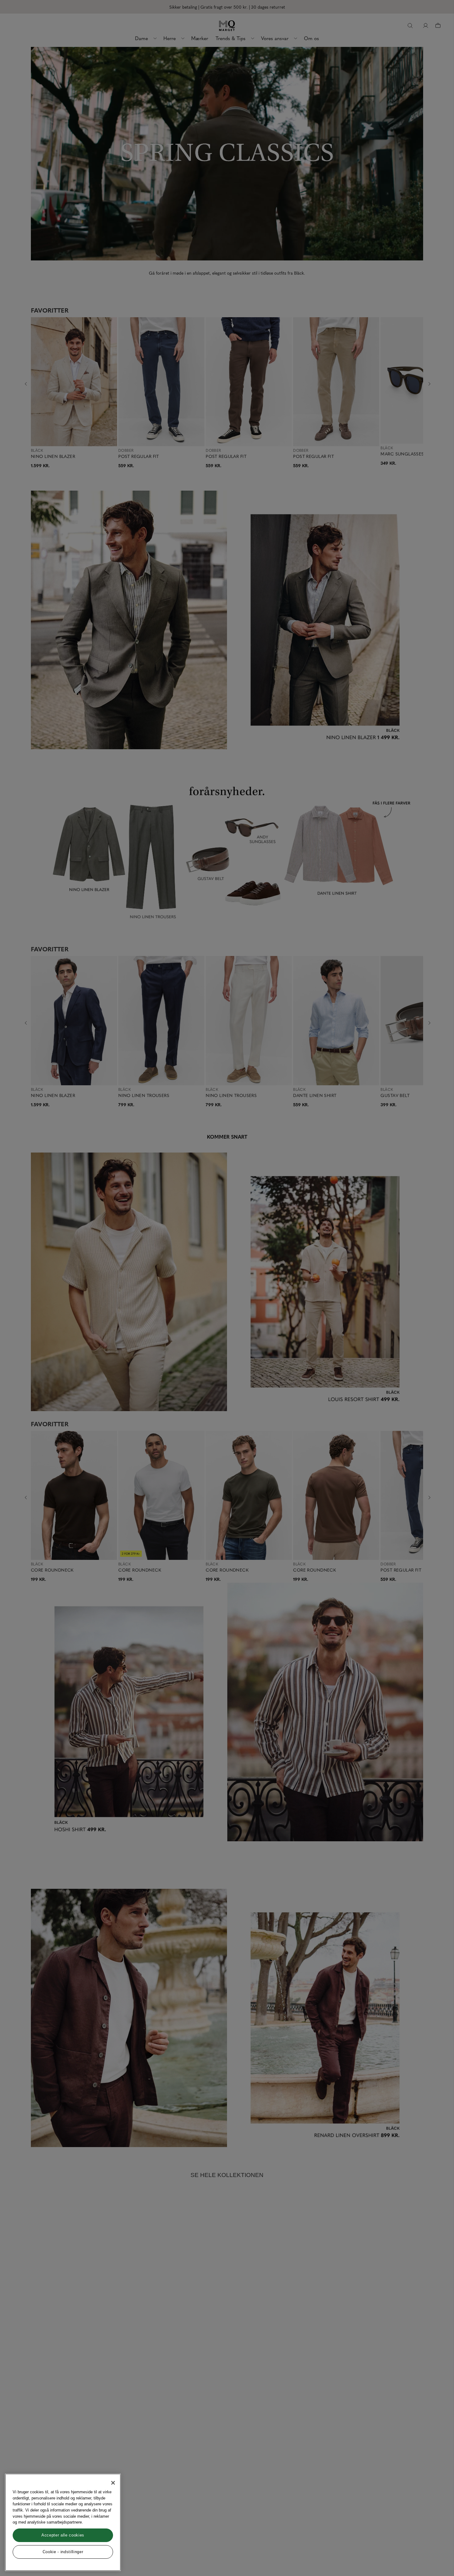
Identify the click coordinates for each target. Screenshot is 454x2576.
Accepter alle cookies (63, 2535)
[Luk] (113, 2483)
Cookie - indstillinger (63, 2552)
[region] (63, 2522)
